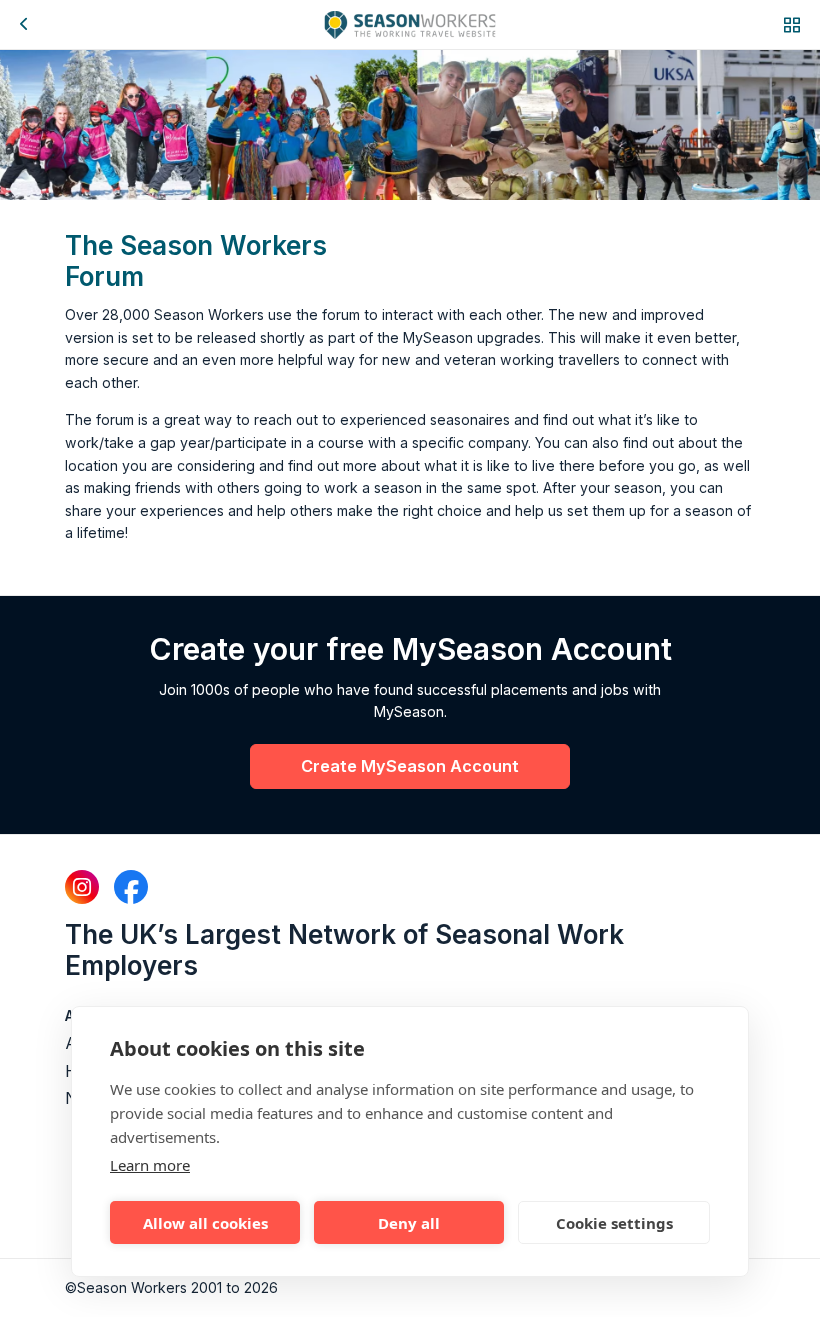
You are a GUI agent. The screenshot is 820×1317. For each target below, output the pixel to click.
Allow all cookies (205, 1223)
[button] (792, 24)
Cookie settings (614, 1223)
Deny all (409, 1223)
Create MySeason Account (410, 766)
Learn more (150, 1165)
